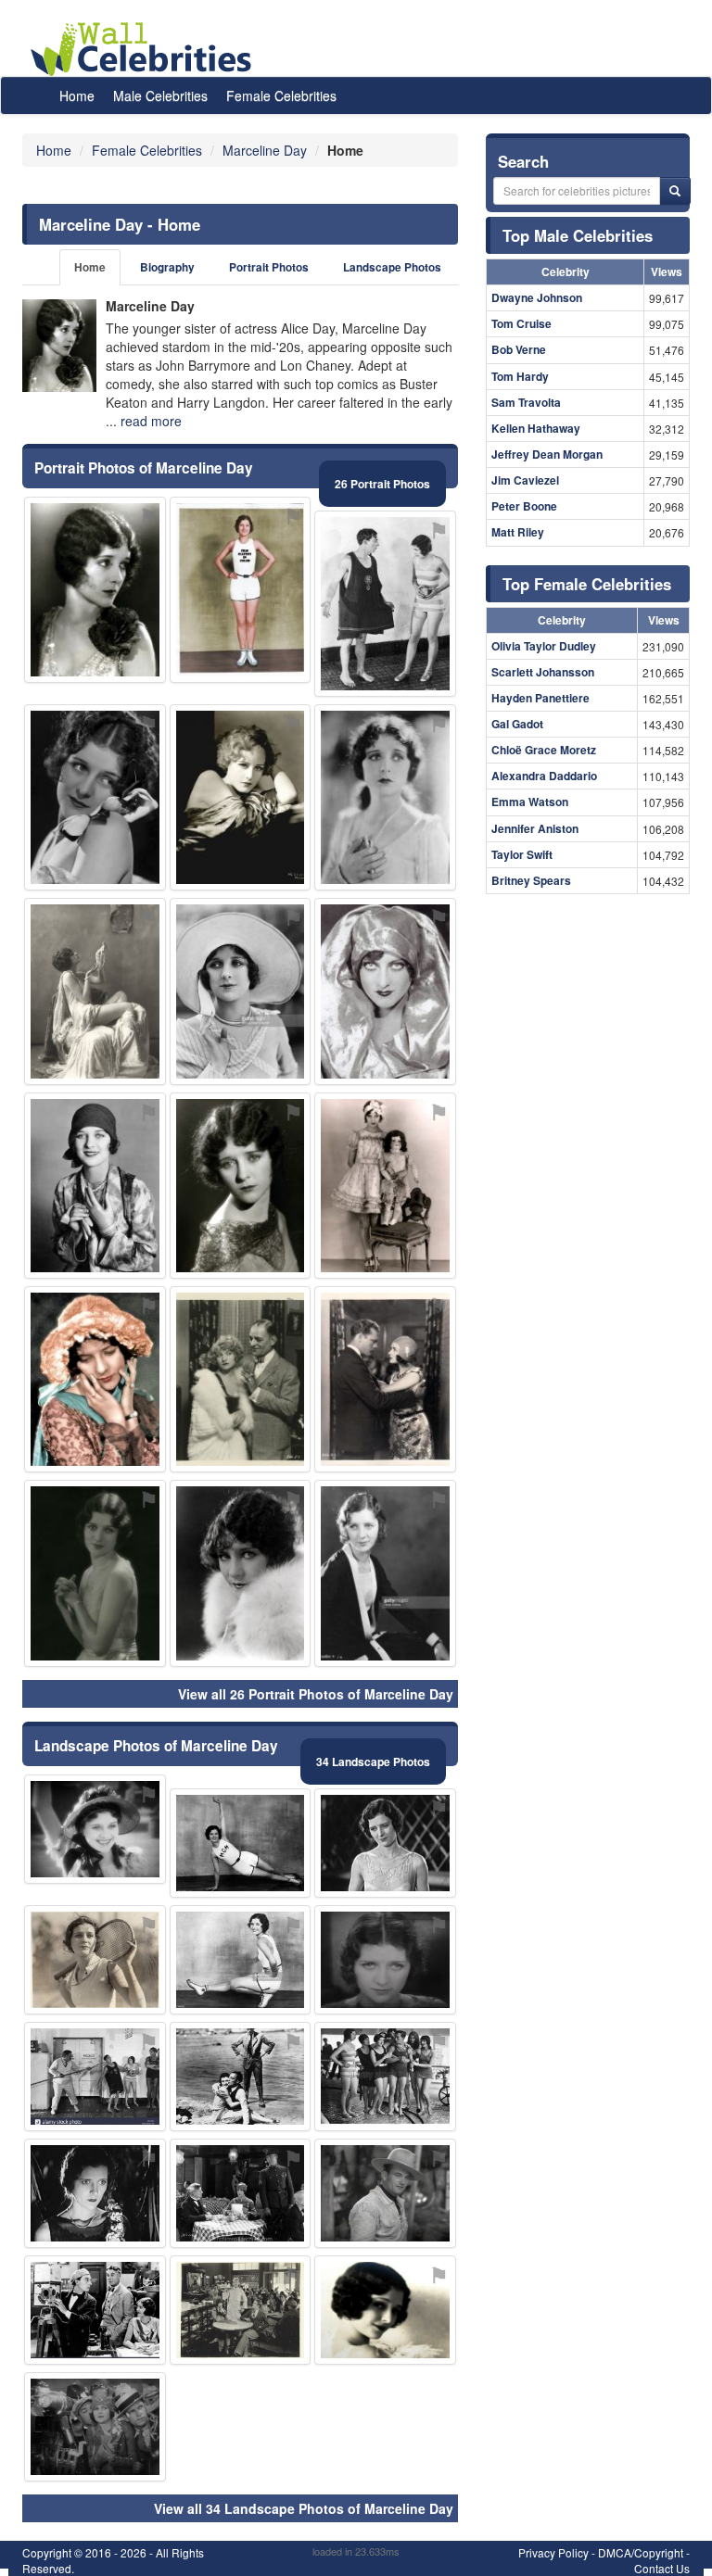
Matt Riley (518, 532)
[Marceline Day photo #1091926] (385, 2310)
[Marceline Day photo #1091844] (385, 1186)
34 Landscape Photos (373, 1762)
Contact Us (662, 2568)
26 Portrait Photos (382, 484)
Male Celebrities (160, 95)
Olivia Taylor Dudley (544, 646)
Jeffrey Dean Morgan (547, 454)
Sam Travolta (526, 402)
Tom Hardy (520, 376)
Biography (167, 267)
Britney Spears (531, 880)
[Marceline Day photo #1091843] (241, 1186)
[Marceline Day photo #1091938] (241, 1573)
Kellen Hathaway (536, 428)
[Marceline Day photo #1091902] (241, 2193)
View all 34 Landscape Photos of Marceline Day (304, 2508)
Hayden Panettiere (540, 698)
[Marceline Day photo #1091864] (95, 2193)
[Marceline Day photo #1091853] (241, 1960)
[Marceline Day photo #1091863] (241, 590)
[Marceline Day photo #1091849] (95, 1186)
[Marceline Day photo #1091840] (95, 797)
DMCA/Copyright (641, 2552)
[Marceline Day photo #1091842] (385, 797)
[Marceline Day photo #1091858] (95, 991)
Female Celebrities (281, 95)
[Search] (675, 191)
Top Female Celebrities (587, 584)
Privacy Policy (553, 2552)
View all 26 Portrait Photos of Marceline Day (316, 1694)
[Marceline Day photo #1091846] (95, 1960)
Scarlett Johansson (543, 672)
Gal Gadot (517, 724)
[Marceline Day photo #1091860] (241, 1843)
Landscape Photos (392, 267)
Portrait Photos (269, 267)
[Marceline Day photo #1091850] (385, 1843)
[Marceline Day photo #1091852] (385, 2077)
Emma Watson (530, 802)
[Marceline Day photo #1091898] (385, 2193)
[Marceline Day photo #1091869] (95, 1379)
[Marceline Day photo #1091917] (241, 2077)
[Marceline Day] (59, 346)
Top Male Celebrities (578, 235)
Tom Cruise (521, 323)
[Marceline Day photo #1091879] (95, 1829)
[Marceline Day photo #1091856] (241, 991)
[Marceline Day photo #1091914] (385, 1960)
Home (77, 95)
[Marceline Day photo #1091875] (385, 1379)
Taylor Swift (522, 854)
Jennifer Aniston (535, 828)
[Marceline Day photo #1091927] (95, 2427)
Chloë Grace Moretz (544, 750)
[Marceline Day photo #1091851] (385, 604)
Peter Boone (524, 506)
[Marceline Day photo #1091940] (241, 1379)
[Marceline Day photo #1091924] (241, 2310)
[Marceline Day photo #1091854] (241, 797)
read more (151, 421)
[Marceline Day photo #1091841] (95, 1573)
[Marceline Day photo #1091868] (95, 2077)
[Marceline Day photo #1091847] (385, 1573)
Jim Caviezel (525, 480)
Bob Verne (519, 349)
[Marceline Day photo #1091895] (385, 991)
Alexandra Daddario (544, 776)
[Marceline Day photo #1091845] (95, 590)
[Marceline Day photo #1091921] (95, 2310)
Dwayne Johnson (537, 297)
